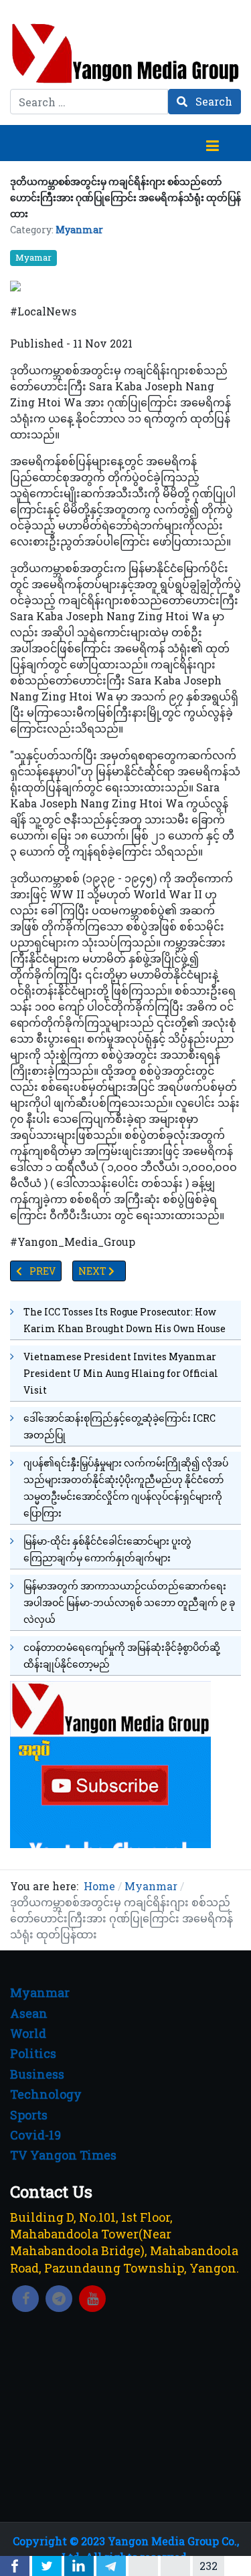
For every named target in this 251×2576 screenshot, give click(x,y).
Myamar (33, 257)
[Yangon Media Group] (125, 53)
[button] (212, 143)
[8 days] (110, 1763)
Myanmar (79, 230)
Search (213, 101)
